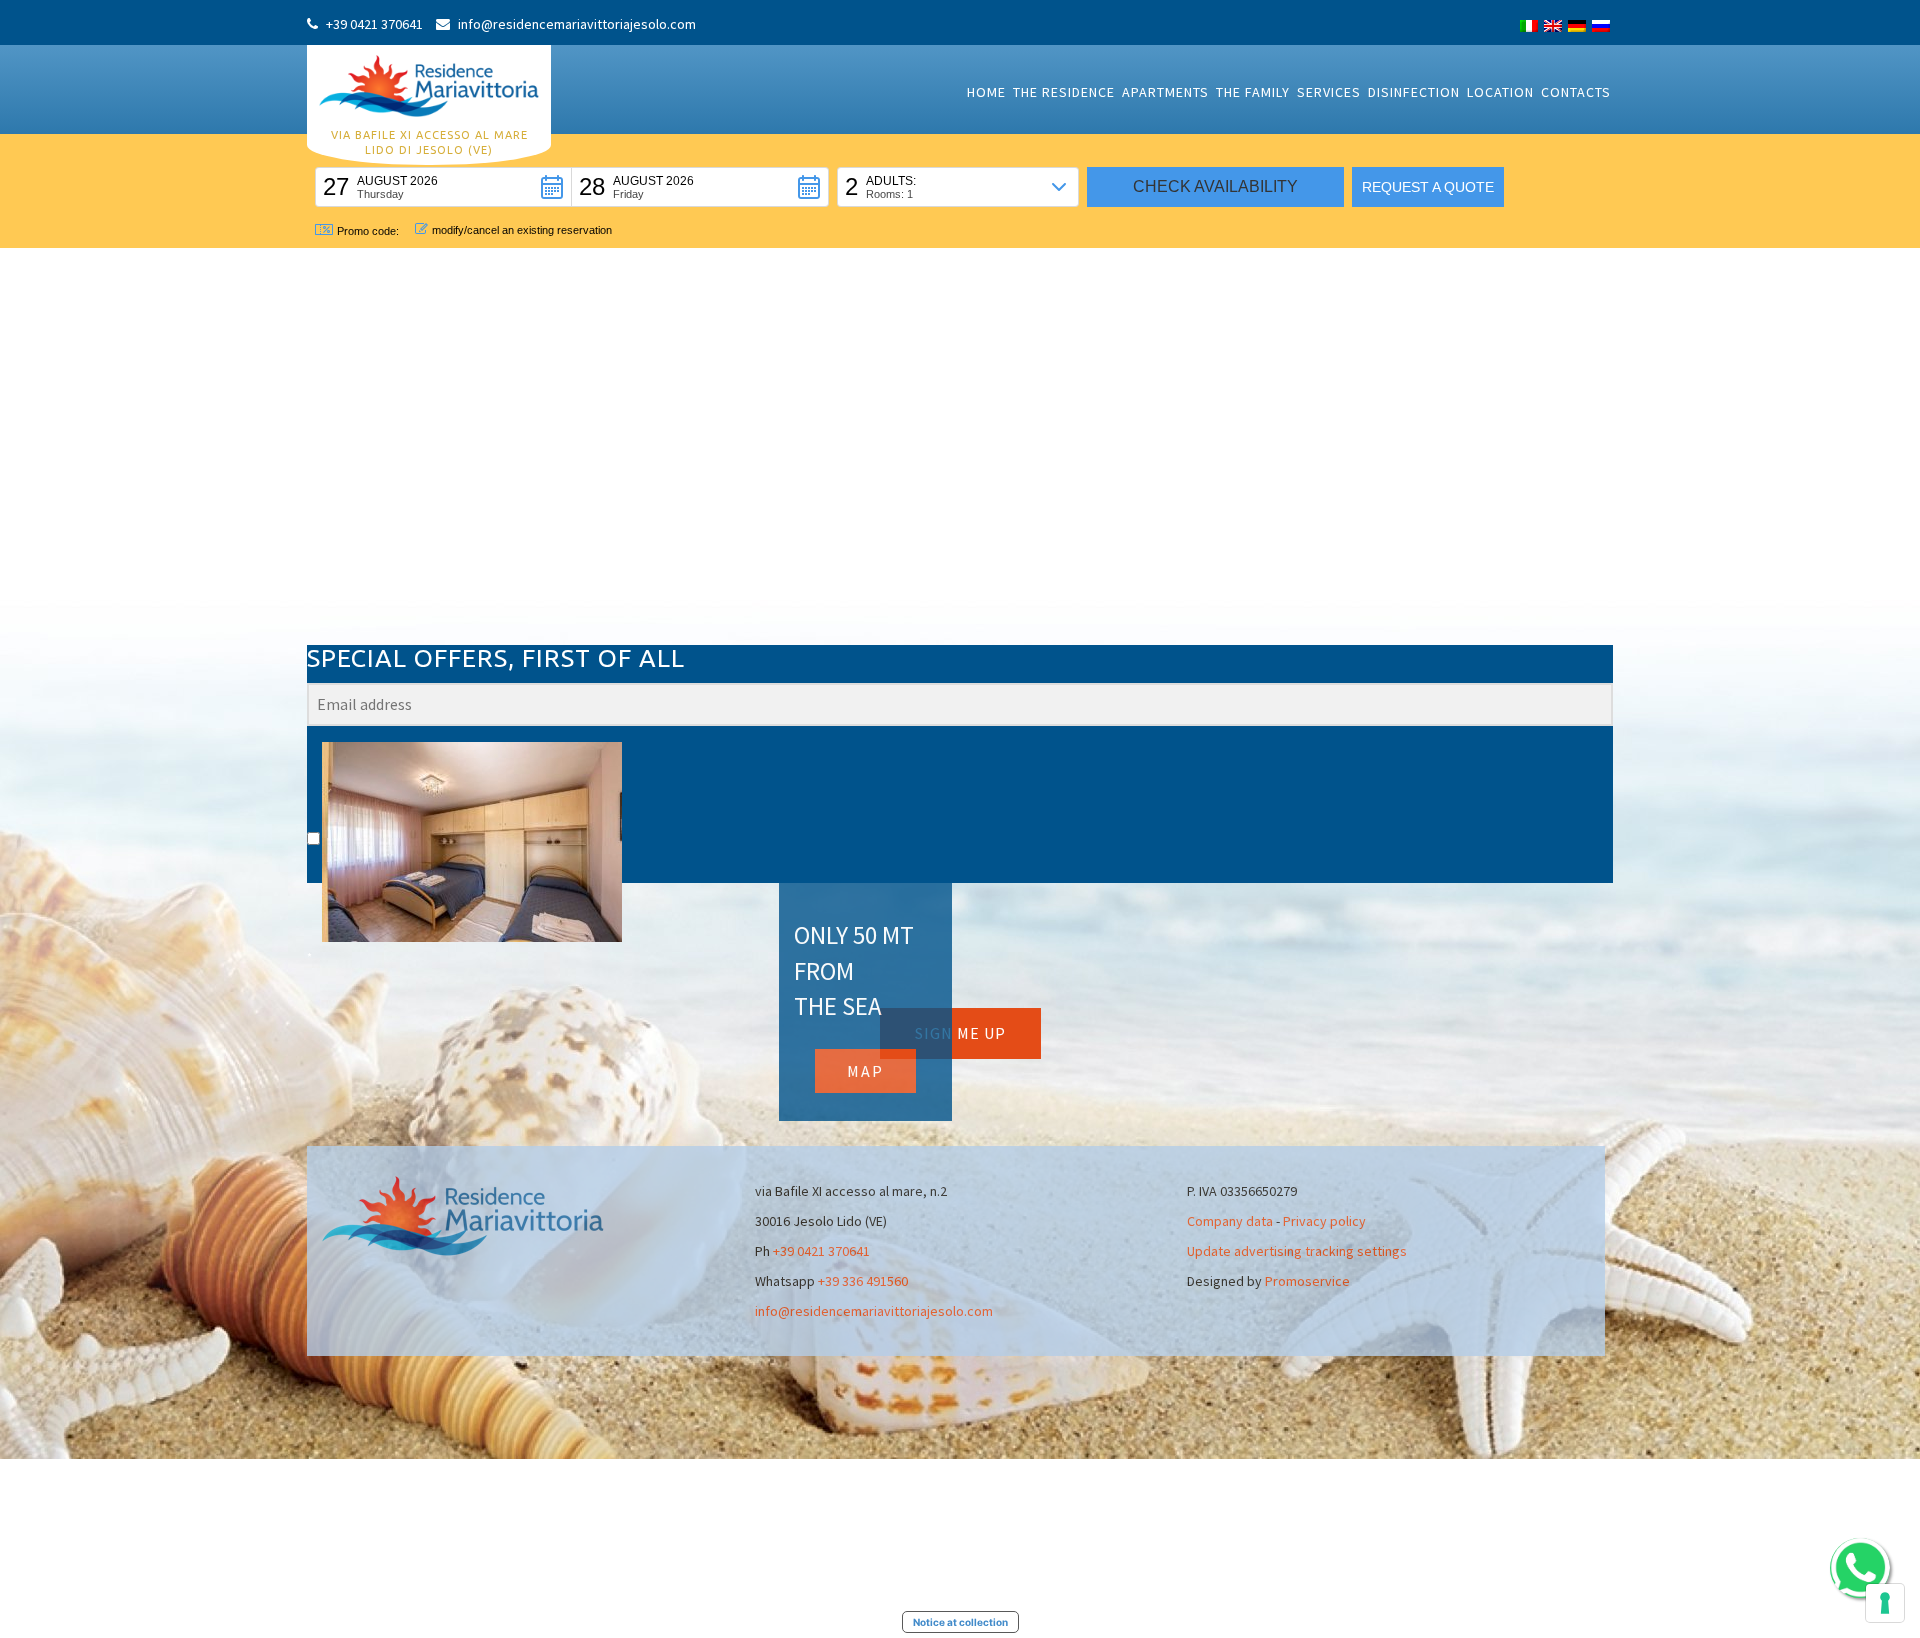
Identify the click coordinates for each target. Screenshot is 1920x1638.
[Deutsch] (1577, 26)
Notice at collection (960, 1622)
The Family (1253, 92)
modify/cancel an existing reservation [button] (522, 230)
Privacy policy (1324, 1221)
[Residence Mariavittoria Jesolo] (429, 84)
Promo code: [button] (368, 231)
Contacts (1576, 92)
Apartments (1165, 92)
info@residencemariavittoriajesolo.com (874, 1311)
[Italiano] (1529, 26)
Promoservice (1307, 1281)
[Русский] (1601, 26)
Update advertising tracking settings (1297, 1251)
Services (1329, 92)
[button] (443, 187)
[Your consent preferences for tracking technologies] (1885, 1603)
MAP (865, 1071)
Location (1500, 92)
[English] (1553, 26)
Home (986, 92)
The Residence (1064, 92)
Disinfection (1414, 92)
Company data (1230, 1221)
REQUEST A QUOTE (1428, 187)
